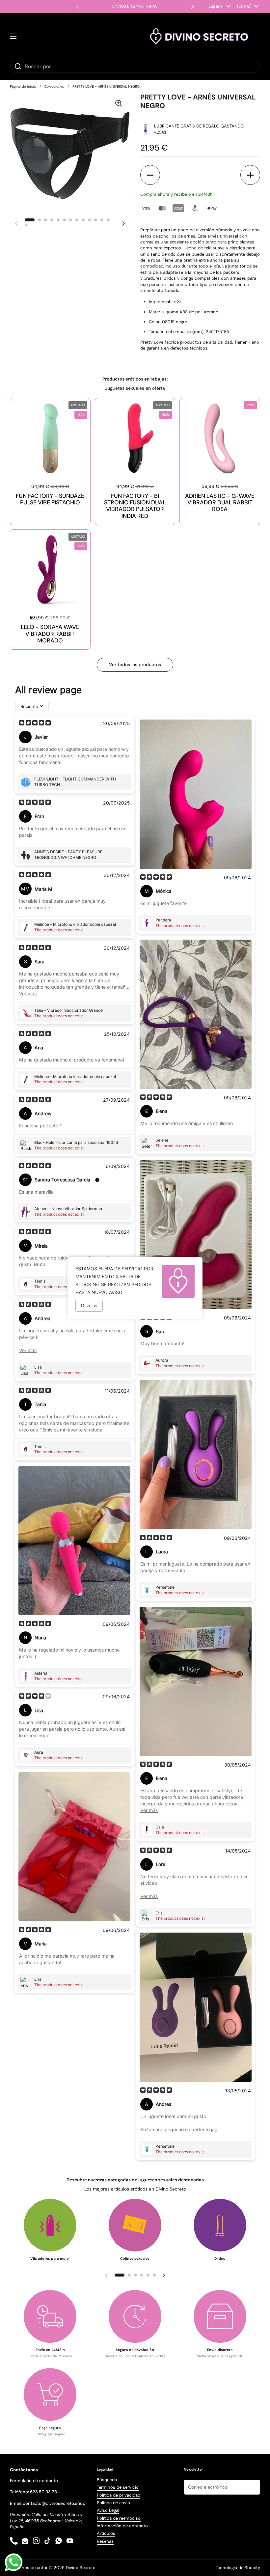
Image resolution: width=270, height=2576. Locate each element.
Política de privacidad (119, 2495)
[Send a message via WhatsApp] (14, 2562)
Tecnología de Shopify (238, 2568)
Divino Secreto (81, 2568)
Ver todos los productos (135, 665)
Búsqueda (107, 2480)
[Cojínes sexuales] (135, 2225)
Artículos (106, 2533)
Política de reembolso (119, 2518)
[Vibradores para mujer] (50, 2225)
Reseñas (105, 2541)
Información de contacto (122, 2526)
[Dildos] (220, 2225)
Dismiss (89, 1305)
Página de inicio (23, 86)
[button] (150, 175)
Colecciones (54, 86)
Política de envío (113, 2503)
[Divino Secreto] (200, 36)
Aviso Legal (108, 2510)
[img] (35, 723)
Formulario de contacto (34, 2481)
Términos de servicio (118, 2487)
